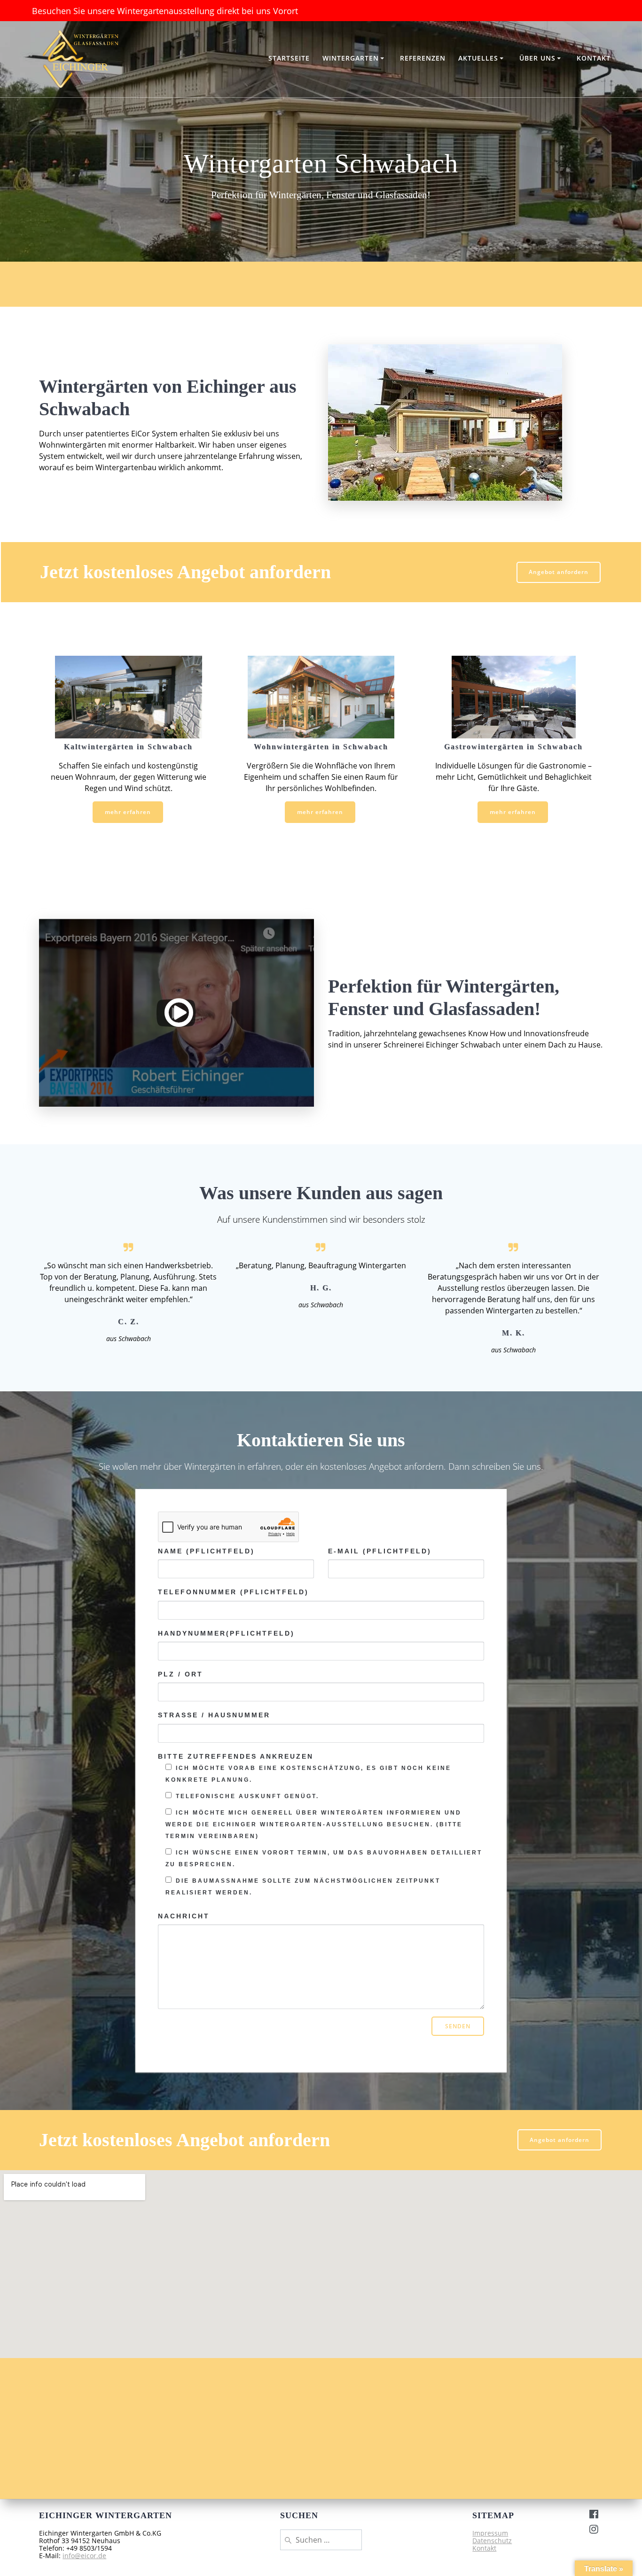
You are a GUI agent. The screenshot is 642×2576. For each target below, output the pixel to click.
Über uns (537, 58)
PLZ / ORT (180, 1674)
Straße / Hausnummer (214, 1715)
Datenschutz (492, 2541)
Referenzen (423, 58)
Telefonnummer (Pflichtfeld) (233, 1592)
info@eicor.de (84, 2556)
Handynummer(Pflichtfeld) (226, 1633)
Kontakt (594, 58)
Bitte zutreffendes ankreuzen (236, 1756)
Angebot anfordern (559, 572)
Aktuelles (478, 58)
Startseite (289, 58)
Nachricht (184, 1916)
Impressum (490, 2533)
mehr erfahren (128, 812)
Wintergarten (351, 58)
